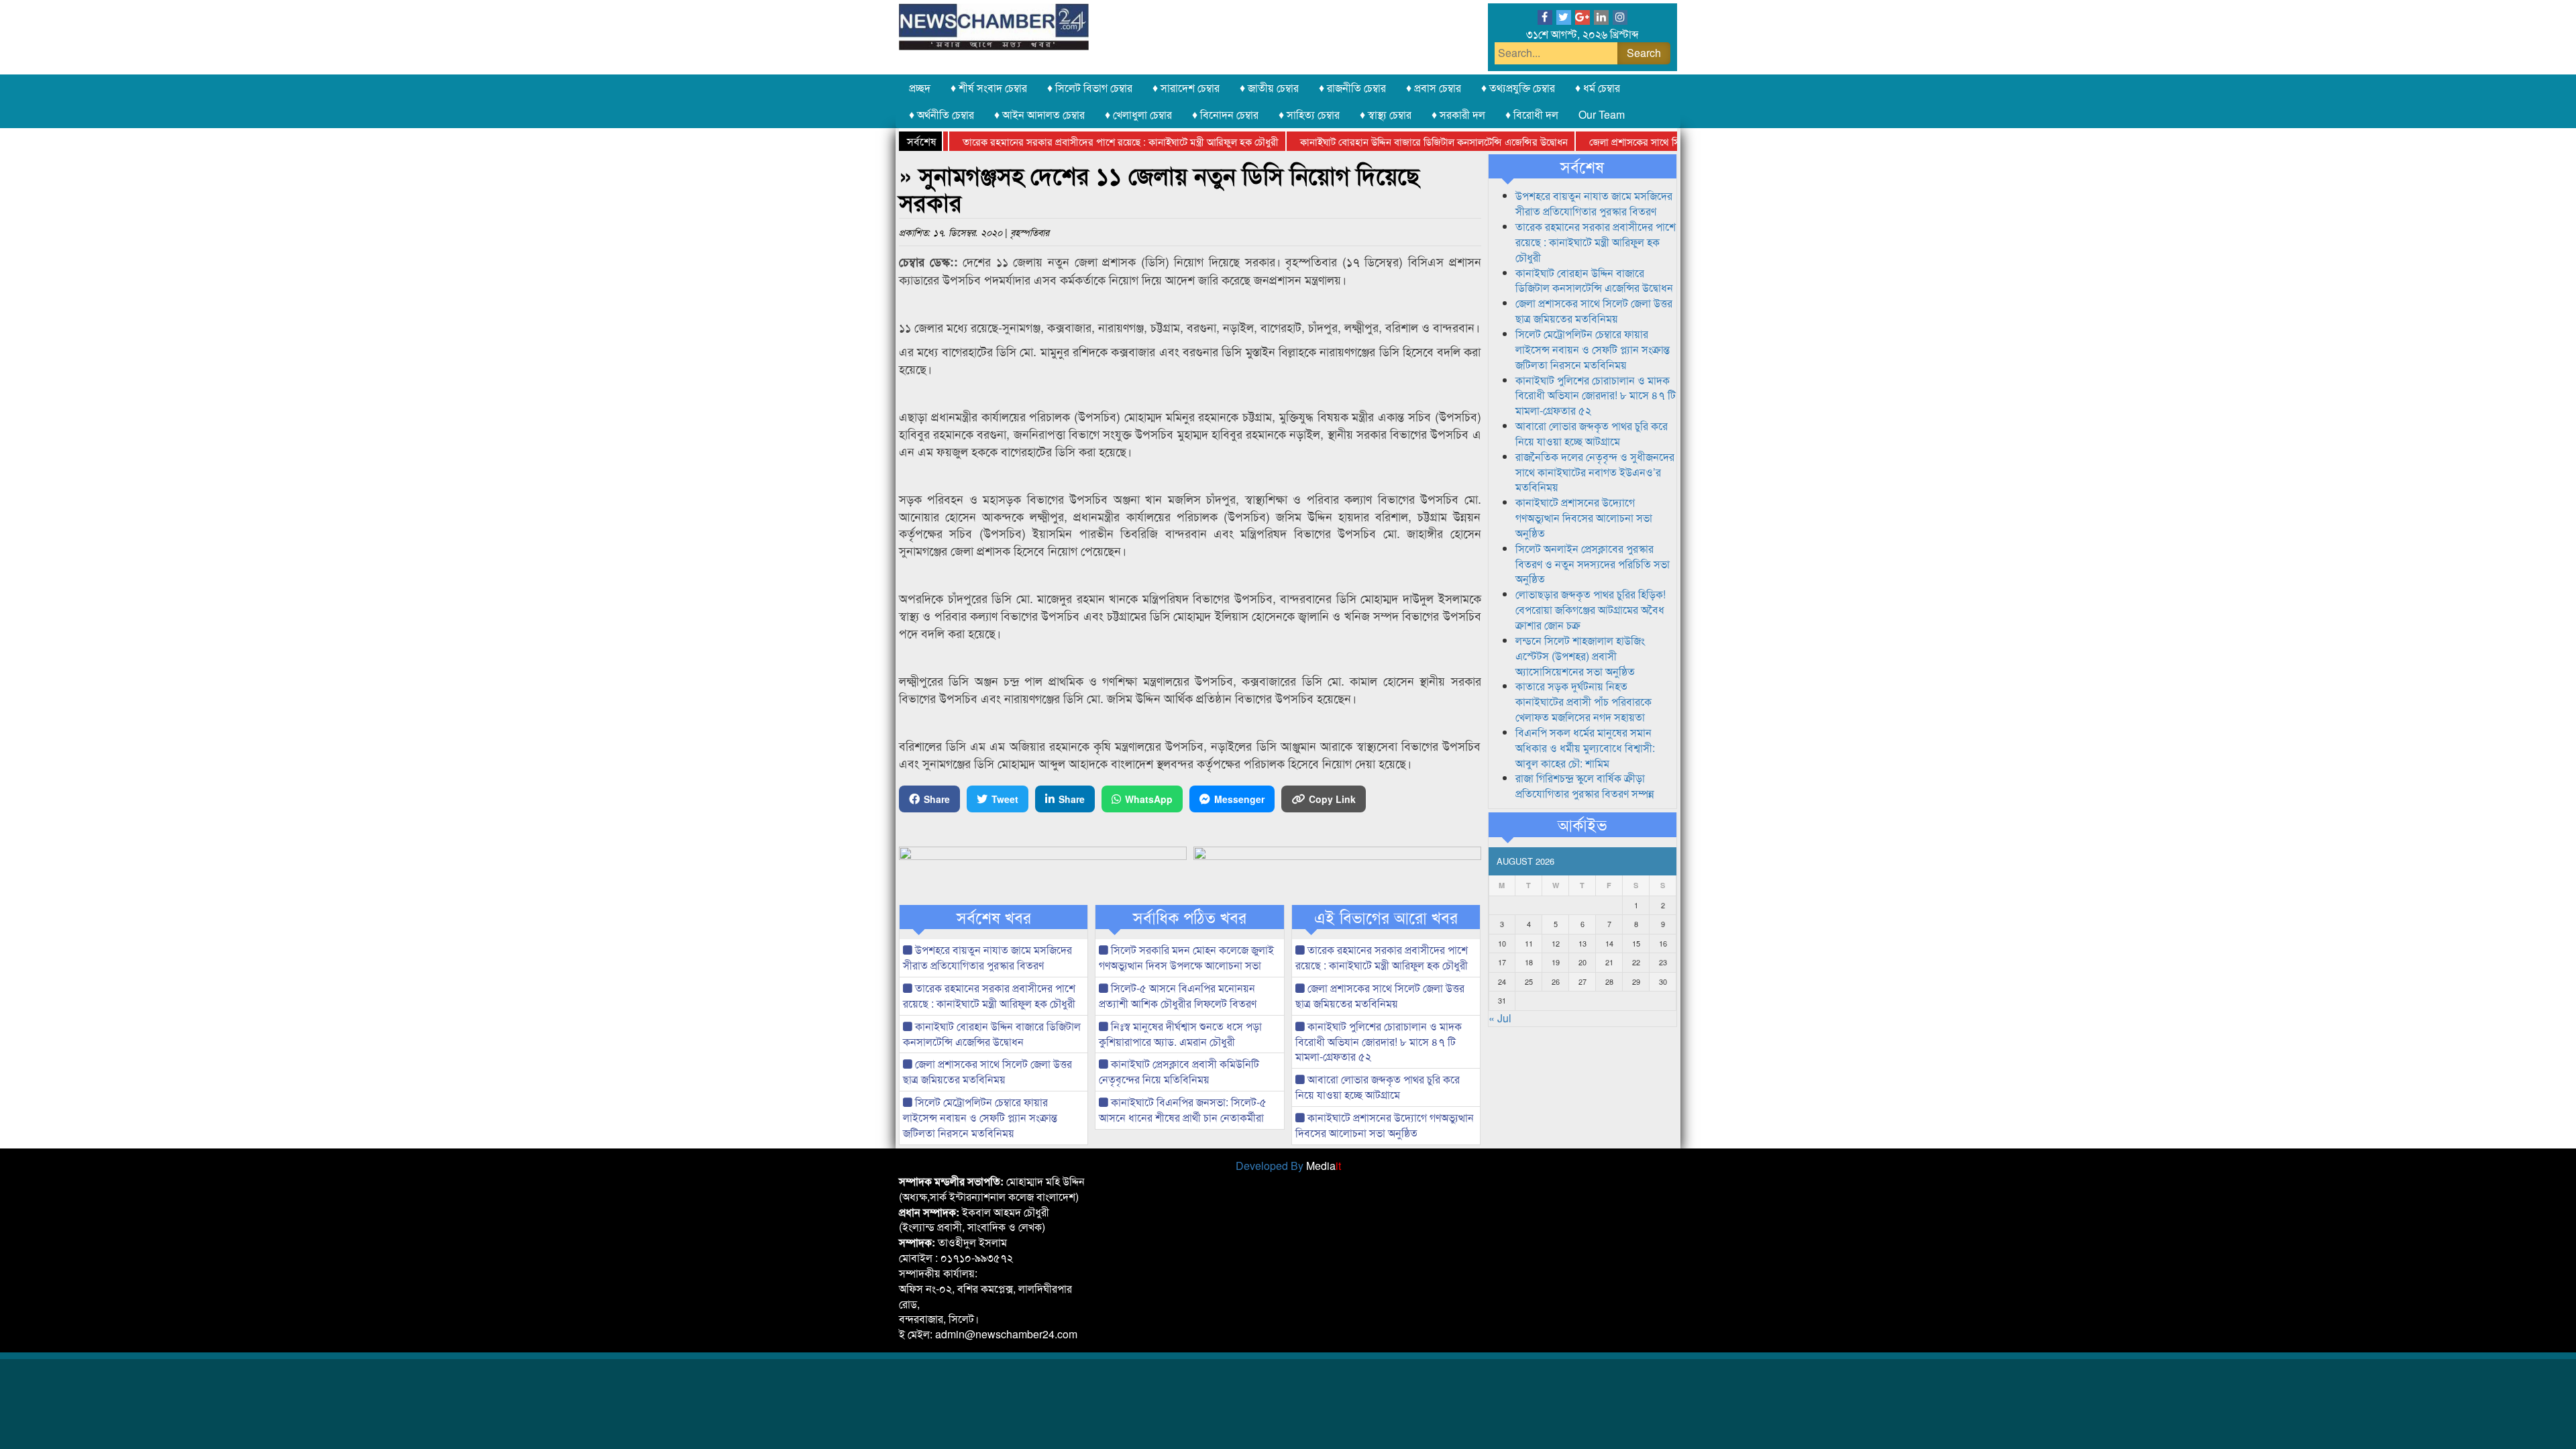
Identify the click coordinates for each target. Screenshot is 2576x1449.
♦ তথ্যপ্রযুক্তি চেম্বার (1518, 88)
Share (937, 799)
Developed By (1288, 1166)
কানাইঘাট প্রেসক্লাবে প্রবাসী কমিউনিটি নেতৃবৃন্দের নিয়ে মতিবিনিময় (1179, 1071)
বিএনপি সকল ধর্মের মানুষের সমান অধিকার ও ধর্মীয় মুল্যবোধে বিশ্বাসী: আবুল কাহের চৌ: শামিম (1585, 748)
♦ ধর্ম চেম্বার (1598, 88)
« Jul (1500, 1018)
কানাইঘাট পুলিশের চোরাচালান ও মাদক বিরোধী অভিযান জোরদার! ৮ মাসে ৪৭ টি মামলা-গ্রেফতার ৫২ (1379, 1041)
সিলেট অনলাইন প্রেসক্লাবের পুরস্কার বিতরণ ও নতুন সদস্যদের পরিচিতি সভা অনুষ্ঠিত (1593, 564)
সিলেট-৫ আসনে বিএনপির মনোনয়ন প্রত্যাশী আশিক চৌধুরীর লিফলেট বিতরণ (1178, 996)
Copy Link (1332, 799)
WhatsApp (1149, 799)
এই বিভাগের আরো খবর (1386, 917)
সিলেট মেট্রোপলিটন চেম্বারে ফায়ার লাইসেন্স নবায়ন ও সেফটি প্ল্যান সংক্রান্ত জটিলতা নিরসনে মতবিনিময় (980, 1117)
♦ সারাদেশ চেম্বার (1186, 88)
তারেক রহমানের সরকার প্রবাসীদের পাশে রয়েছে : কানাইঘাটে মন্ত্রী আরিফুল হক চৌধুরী (1078, 141)
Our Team (1602, 114)
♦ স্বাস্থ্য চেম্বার (1386, 114)
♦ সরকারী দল (1458, 114)
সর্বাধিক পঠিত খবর (1190, 917)
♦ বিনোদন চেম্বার (1225, 114)
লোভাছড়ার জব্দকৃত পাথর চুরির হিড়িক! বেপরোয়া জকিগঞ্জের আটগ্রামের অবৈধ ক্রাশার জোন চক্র (1591, 609)
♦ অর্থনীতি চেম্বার (942, 114)
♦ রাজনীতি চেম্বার (1352, 88)
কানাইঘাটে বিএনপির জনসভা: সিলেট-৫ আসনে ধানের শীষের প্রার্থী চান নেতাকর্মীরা (1183, 1110)
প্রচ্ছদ (920, 88)
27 (1582, 981)
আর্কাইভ (1582, 824)
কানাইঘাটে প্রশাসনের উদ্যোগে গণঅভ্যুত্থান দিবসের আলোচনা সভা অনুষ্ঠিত (1385, 1125)
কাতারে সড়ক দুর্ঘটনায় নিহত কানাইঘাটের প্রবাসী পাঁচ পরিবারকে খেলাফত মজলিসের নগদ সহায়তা (1584, 701)
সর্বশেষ (1582, 166)
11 (1529, 943)
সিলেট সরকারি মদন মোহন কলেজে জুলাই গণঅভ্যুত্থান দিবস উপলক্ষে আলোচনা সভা (1186, 957)
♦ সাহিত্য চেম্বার (1309, 114)
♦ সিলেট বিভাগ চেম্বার (1090, 88)
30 (1663, 981)
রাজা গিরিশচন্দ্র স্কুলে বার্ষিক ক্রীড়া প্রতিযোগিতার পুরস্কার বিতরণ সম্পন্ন (1585, 786)
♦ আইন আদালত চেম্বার (1039, 114)
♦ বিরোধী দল (1532, 114)
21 (1609, 962)
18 (1529, 962)
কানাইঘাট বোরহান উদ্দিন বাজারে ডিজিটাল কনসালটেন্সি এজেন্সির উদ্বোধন (1391, 141)
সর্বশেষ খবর (994, 917)
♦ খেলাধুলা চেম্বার (1138, 114)
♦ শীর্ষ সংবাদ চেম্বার (989, 88)
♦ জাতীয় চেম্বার (1269, 88)
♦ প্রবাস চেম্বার (1434, 88)
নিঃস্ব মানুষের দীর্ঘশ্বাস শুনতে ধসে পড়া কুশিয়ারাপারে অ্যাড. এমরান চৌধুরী (1180, 1034)
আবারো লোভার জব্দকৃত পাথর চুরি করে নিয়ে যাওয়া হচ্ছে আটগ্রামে (1378, 1087)
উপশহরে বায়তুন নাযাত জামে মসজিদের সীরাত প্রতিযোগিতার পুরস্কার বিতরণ (987, 957)
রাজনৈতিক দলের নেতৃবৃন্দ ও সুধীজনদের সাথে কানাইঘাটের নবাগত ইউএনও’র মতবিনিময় (1595, 472)
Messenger (1239, 799)
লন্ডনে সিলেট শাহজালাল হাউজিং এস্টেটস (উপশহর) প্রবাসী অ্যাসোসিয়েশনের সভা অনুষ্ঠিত (1580, 656)
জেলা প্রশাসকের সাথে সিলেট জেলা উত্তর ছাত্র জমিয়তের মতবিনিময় (1668, 141)
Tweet (1005, 799)
